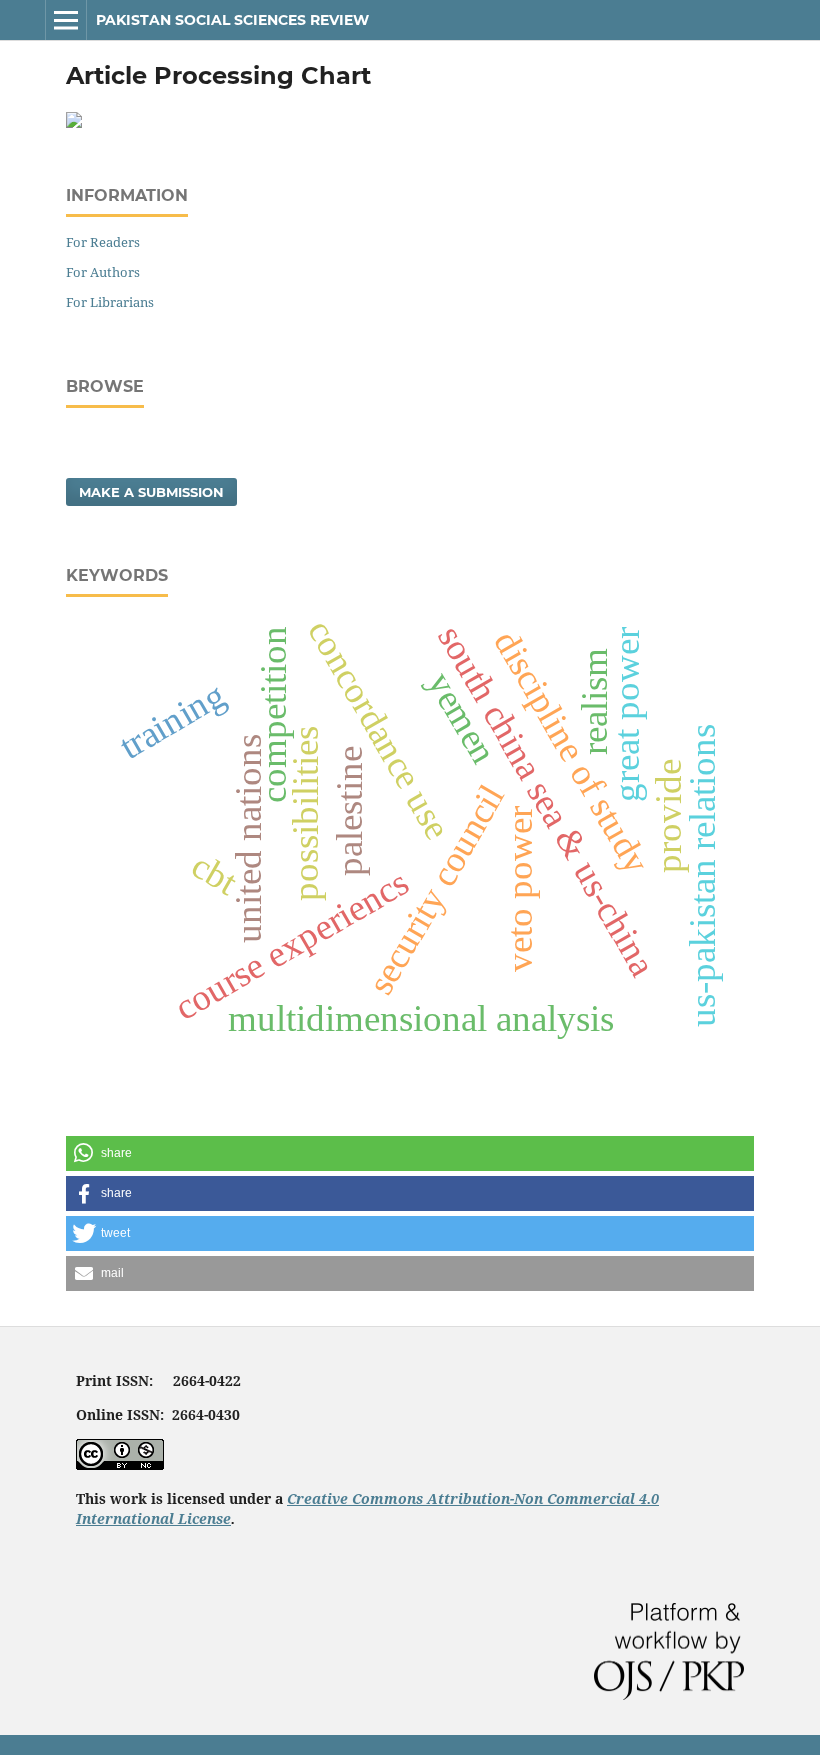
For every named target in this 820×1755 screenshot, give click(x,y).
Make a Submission (151, 492)
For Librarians (110, 302)
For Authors (103, 272)
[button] (410, 1153)
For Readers (103, 242)
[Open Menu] (66, 20)
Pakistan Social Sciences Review (232, 20)
